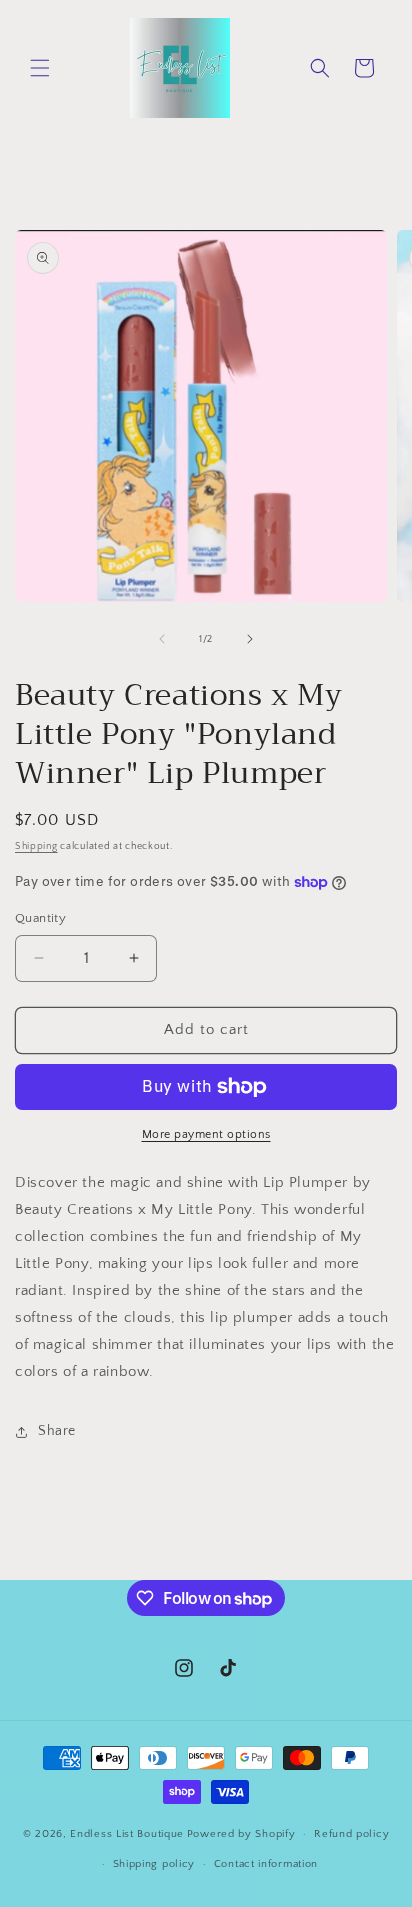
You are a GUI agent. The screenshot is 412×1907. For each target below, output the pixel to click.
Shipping (36, 846)
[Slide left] (162, 639)
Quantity (40, 918)
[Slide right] (250, 639)
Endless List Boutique (127, 1834)
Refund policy (351, 1834)
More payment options (206, 1134)
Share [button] (57, 1431)
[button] (40, 68)
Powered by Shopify (241, 1834)
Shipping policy (154, 1864)
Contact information (266, 1864)
